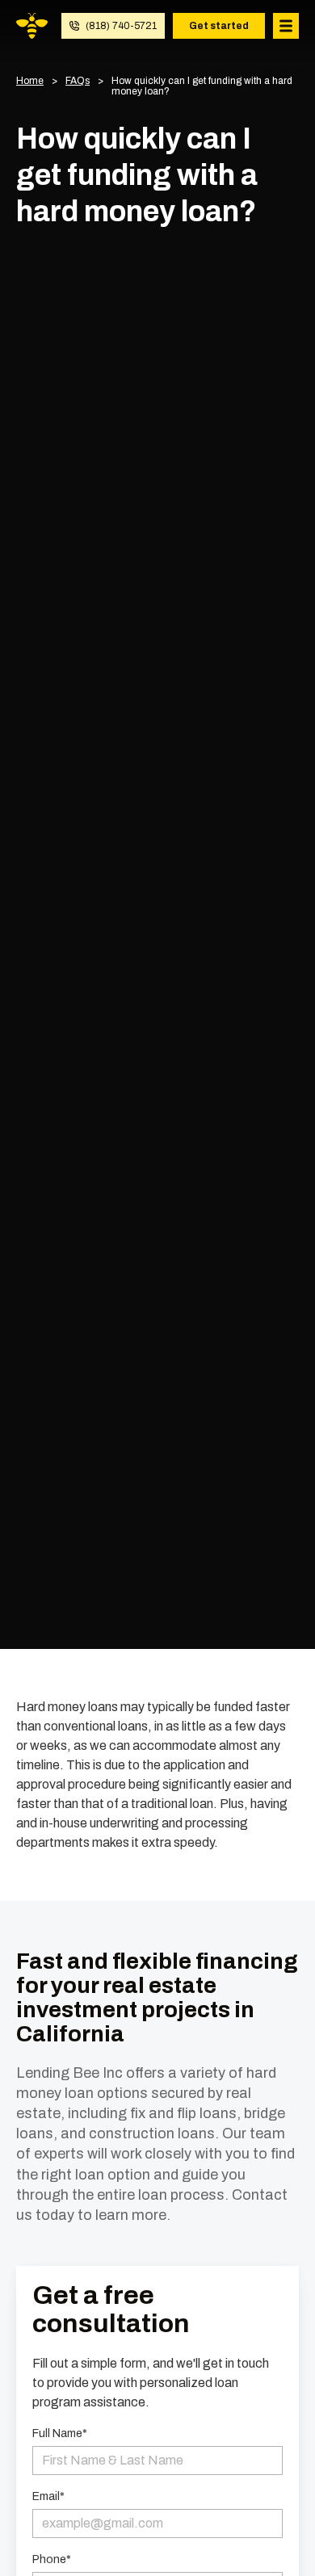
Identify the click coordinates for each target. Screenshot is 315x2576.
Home (30, 81)
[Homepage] (32, 26)
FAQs (78, 81)
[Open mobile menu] (286, 26)
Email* (48, 2497)
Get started (219, 26)
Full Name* (60, 2434)
